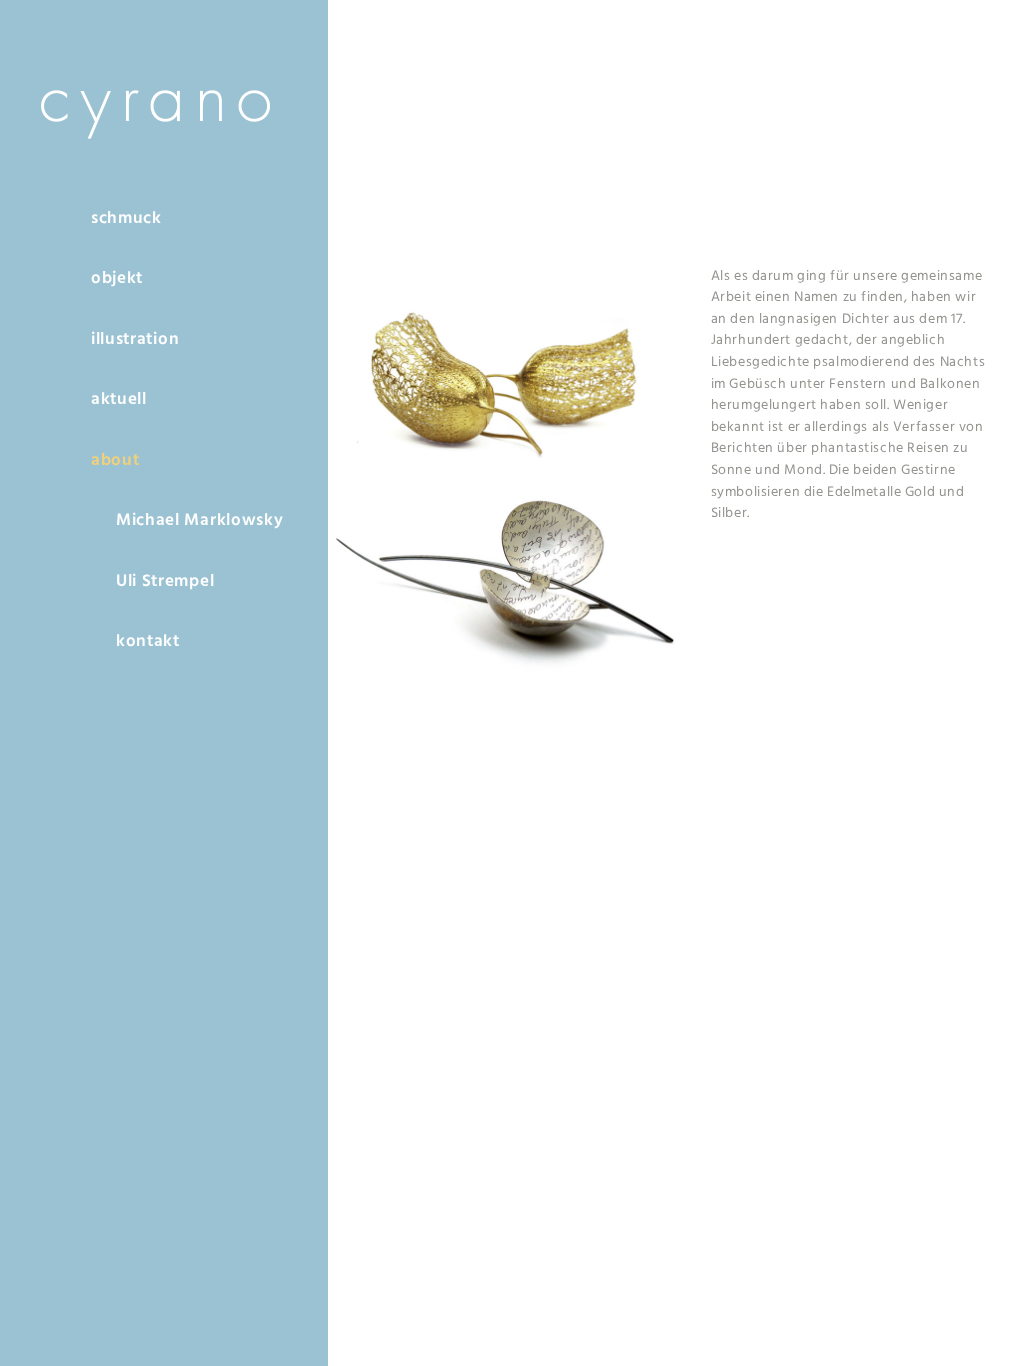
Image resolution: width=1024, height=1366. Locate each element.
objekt (117, 278)
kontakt (148, 641)
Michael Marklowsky (199, 520)
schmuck (126, 218)
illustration (135, 339)
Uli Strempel (165, 581)
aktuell (119, 399)
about (115, 460)
